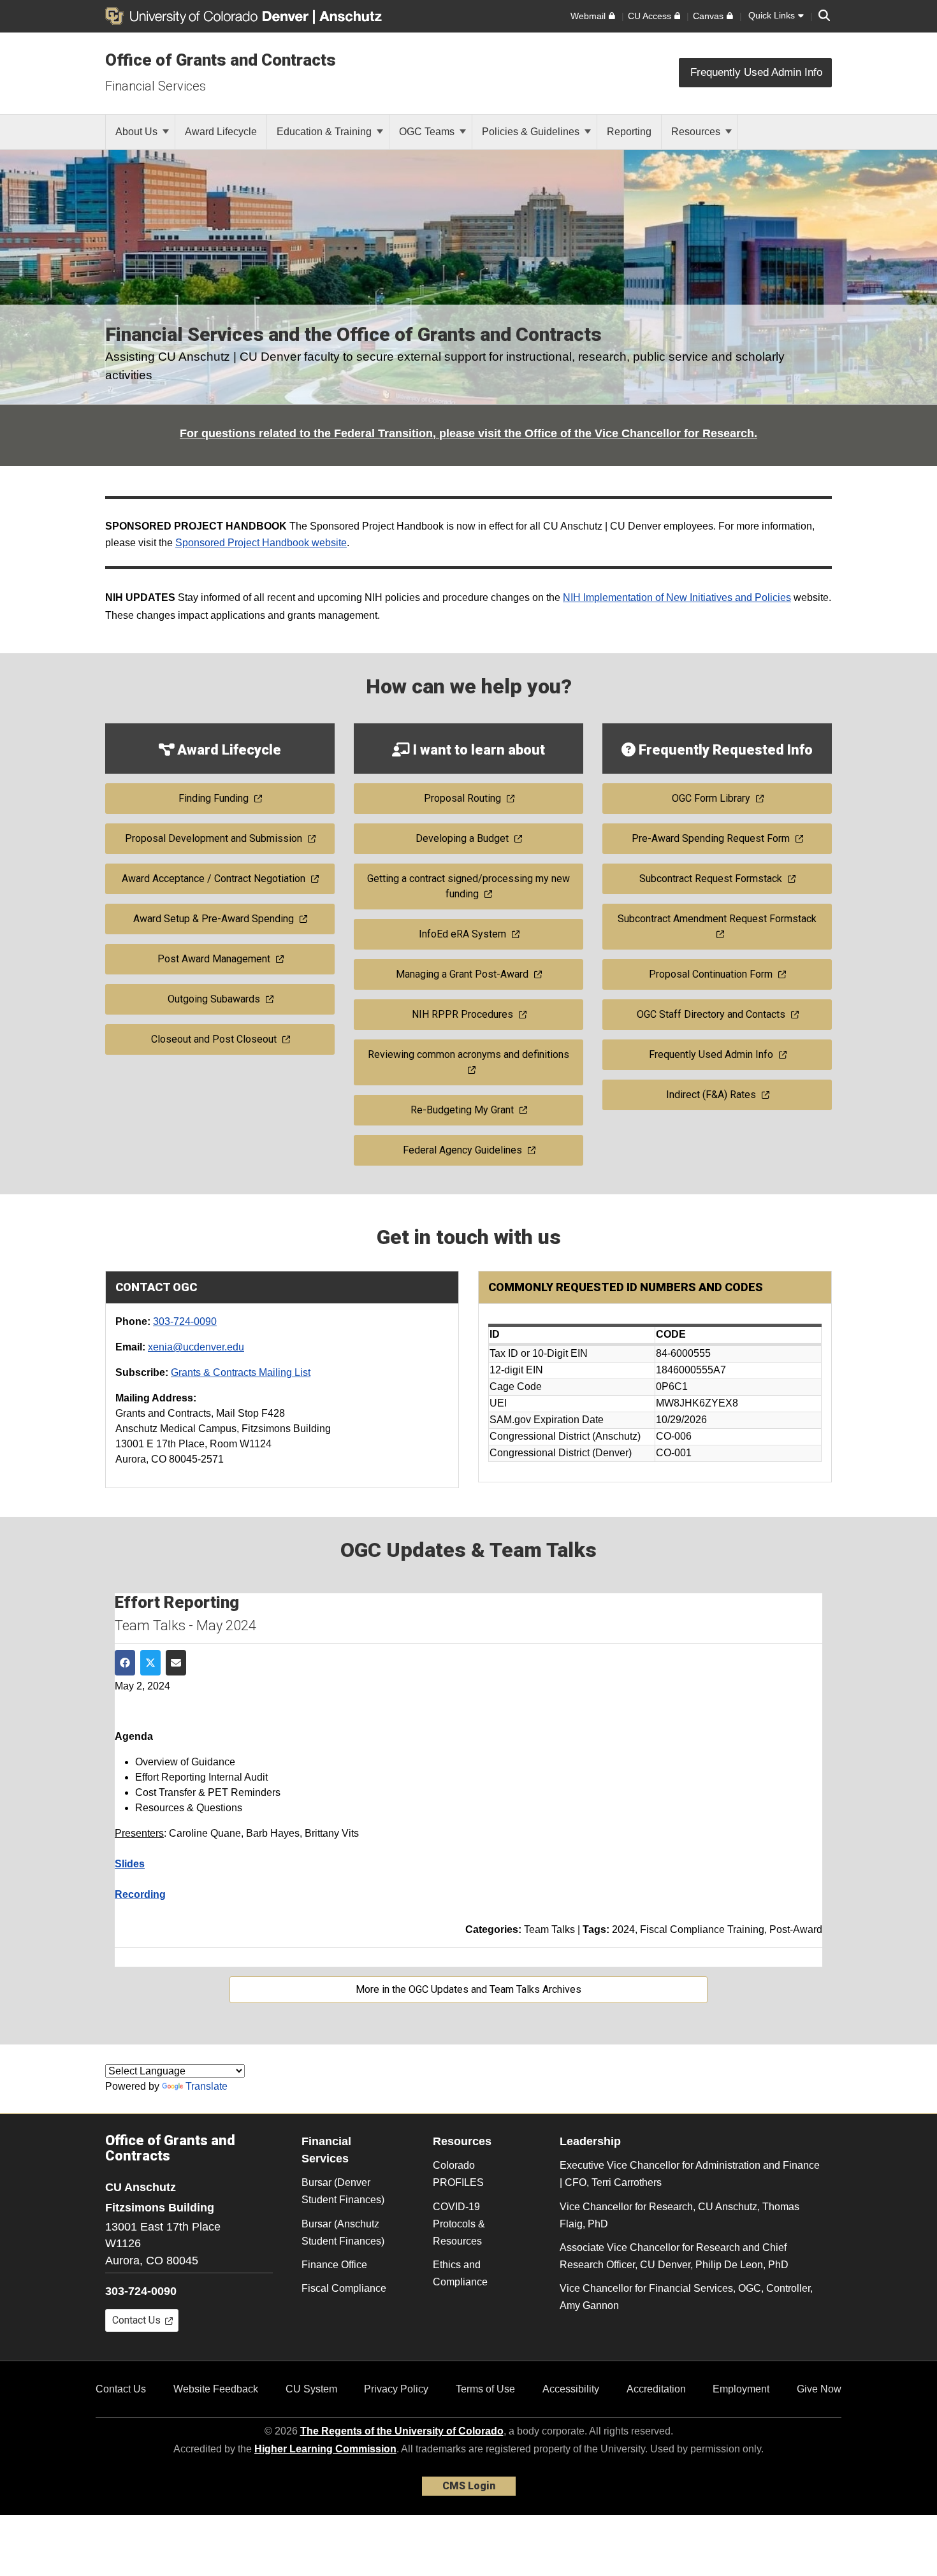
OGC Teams (428, 132)
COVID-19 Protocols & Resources (459, 2224)
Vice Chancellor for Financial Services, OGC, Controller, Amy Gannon (686, 2297)
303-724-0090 (185, 1321)
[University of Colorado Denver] (209, 16)
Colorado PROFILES (458, 2174)
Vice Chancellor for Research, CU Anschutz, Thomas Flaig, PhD (679, 2215)
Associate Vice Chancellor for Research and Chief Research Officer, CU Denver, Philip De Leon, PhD (674, 2256)
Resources (697, 132)
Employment (741, 2389)
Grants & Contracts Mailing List (241, 1372)
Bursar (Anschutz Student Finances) (343, 2232)
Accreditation (656, 2389)
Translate (207, 2086)
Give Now (819, 2389)
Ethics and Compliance (460, 2273)
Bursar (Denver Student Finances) (343, 2191)
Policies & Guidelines (532, 132)
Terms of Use (485, 2389)
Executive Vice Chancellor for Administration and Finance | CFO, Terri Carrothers (690, 2174)
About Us (138, 132)
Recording (140, 1894)
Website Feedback (216, 2389)
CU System (311, 2389)
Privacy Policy (396, 2389)
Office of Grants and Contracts (221, 60)
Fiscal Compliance (344, 2288)
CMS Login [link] (469, 2486)
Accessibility (571, 2389)
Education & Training (325, 132)
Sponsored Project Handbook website (261, 543)
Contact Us (121, 2389)
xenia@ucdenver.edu (196, 1347)
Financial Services (156, 86)
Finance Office (334, 2265)
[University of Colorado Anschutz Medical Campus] (352, 16)
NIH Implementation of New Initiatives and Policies (677, 597)
